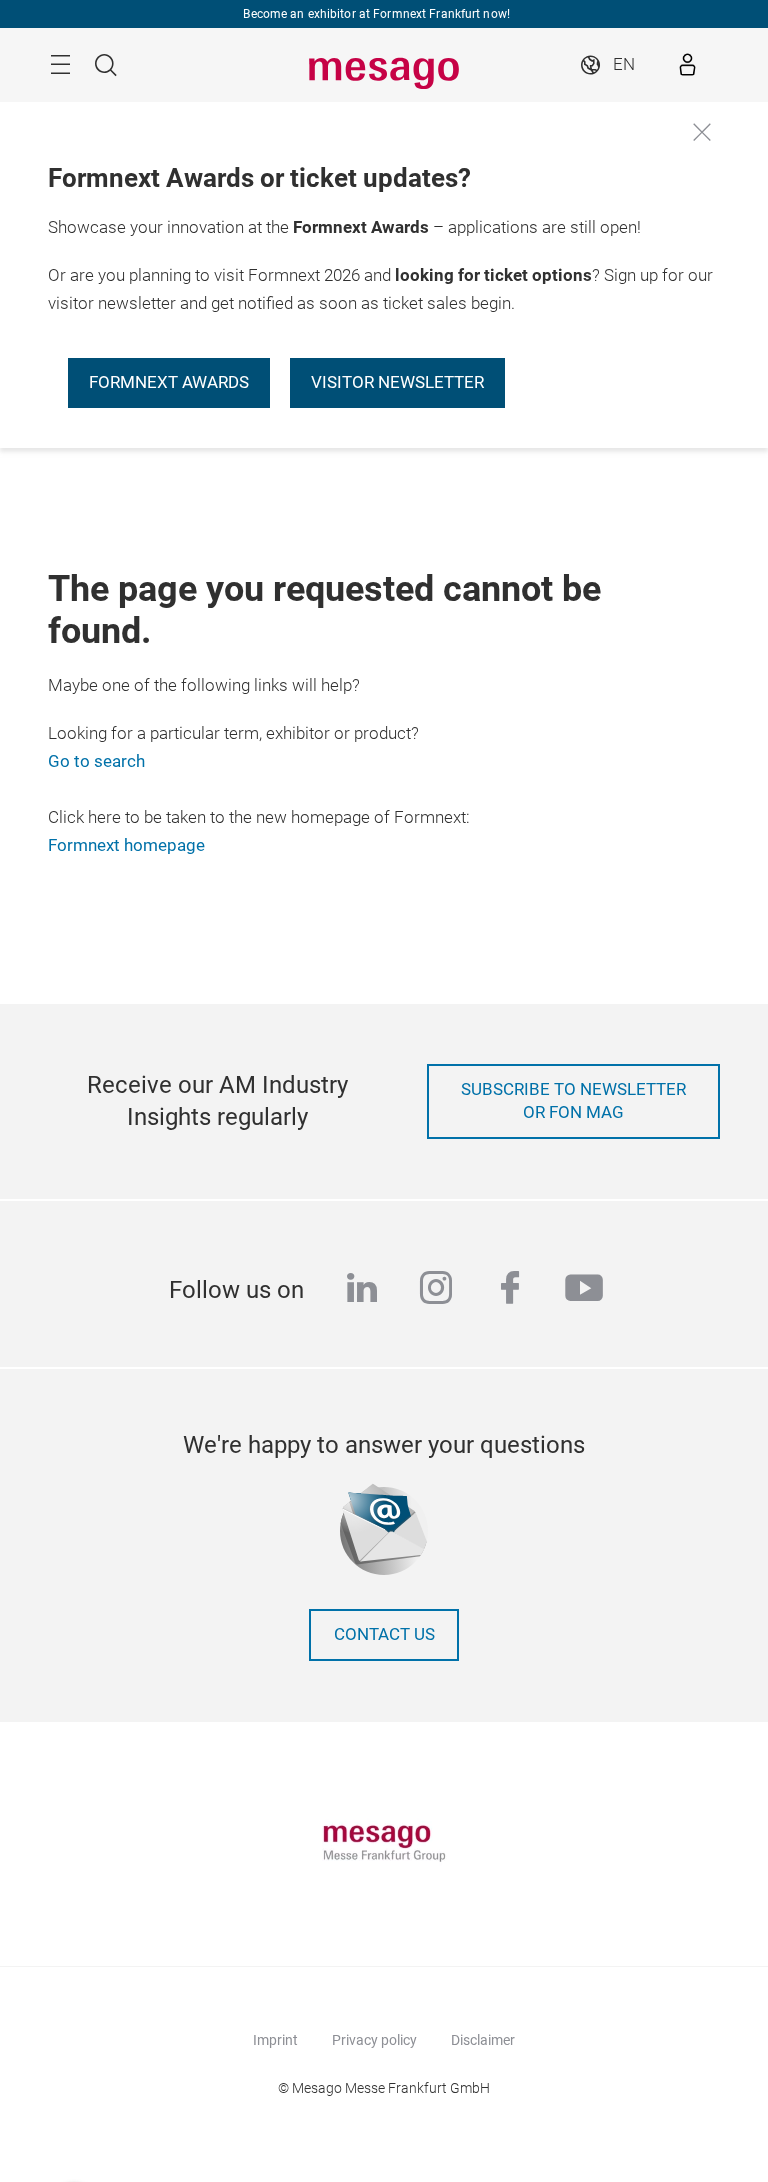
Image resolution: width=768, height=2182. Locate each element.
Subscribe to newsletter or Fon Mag (573, 1101)
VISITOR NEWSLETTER (397, 382)
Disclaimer (483, 2040)
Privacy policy (374, 2040)
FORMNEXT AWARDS (169, 382)
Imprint (275, 2040)
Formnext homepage (126, 845)
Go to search (96, 761)
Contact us (384, 1634)
